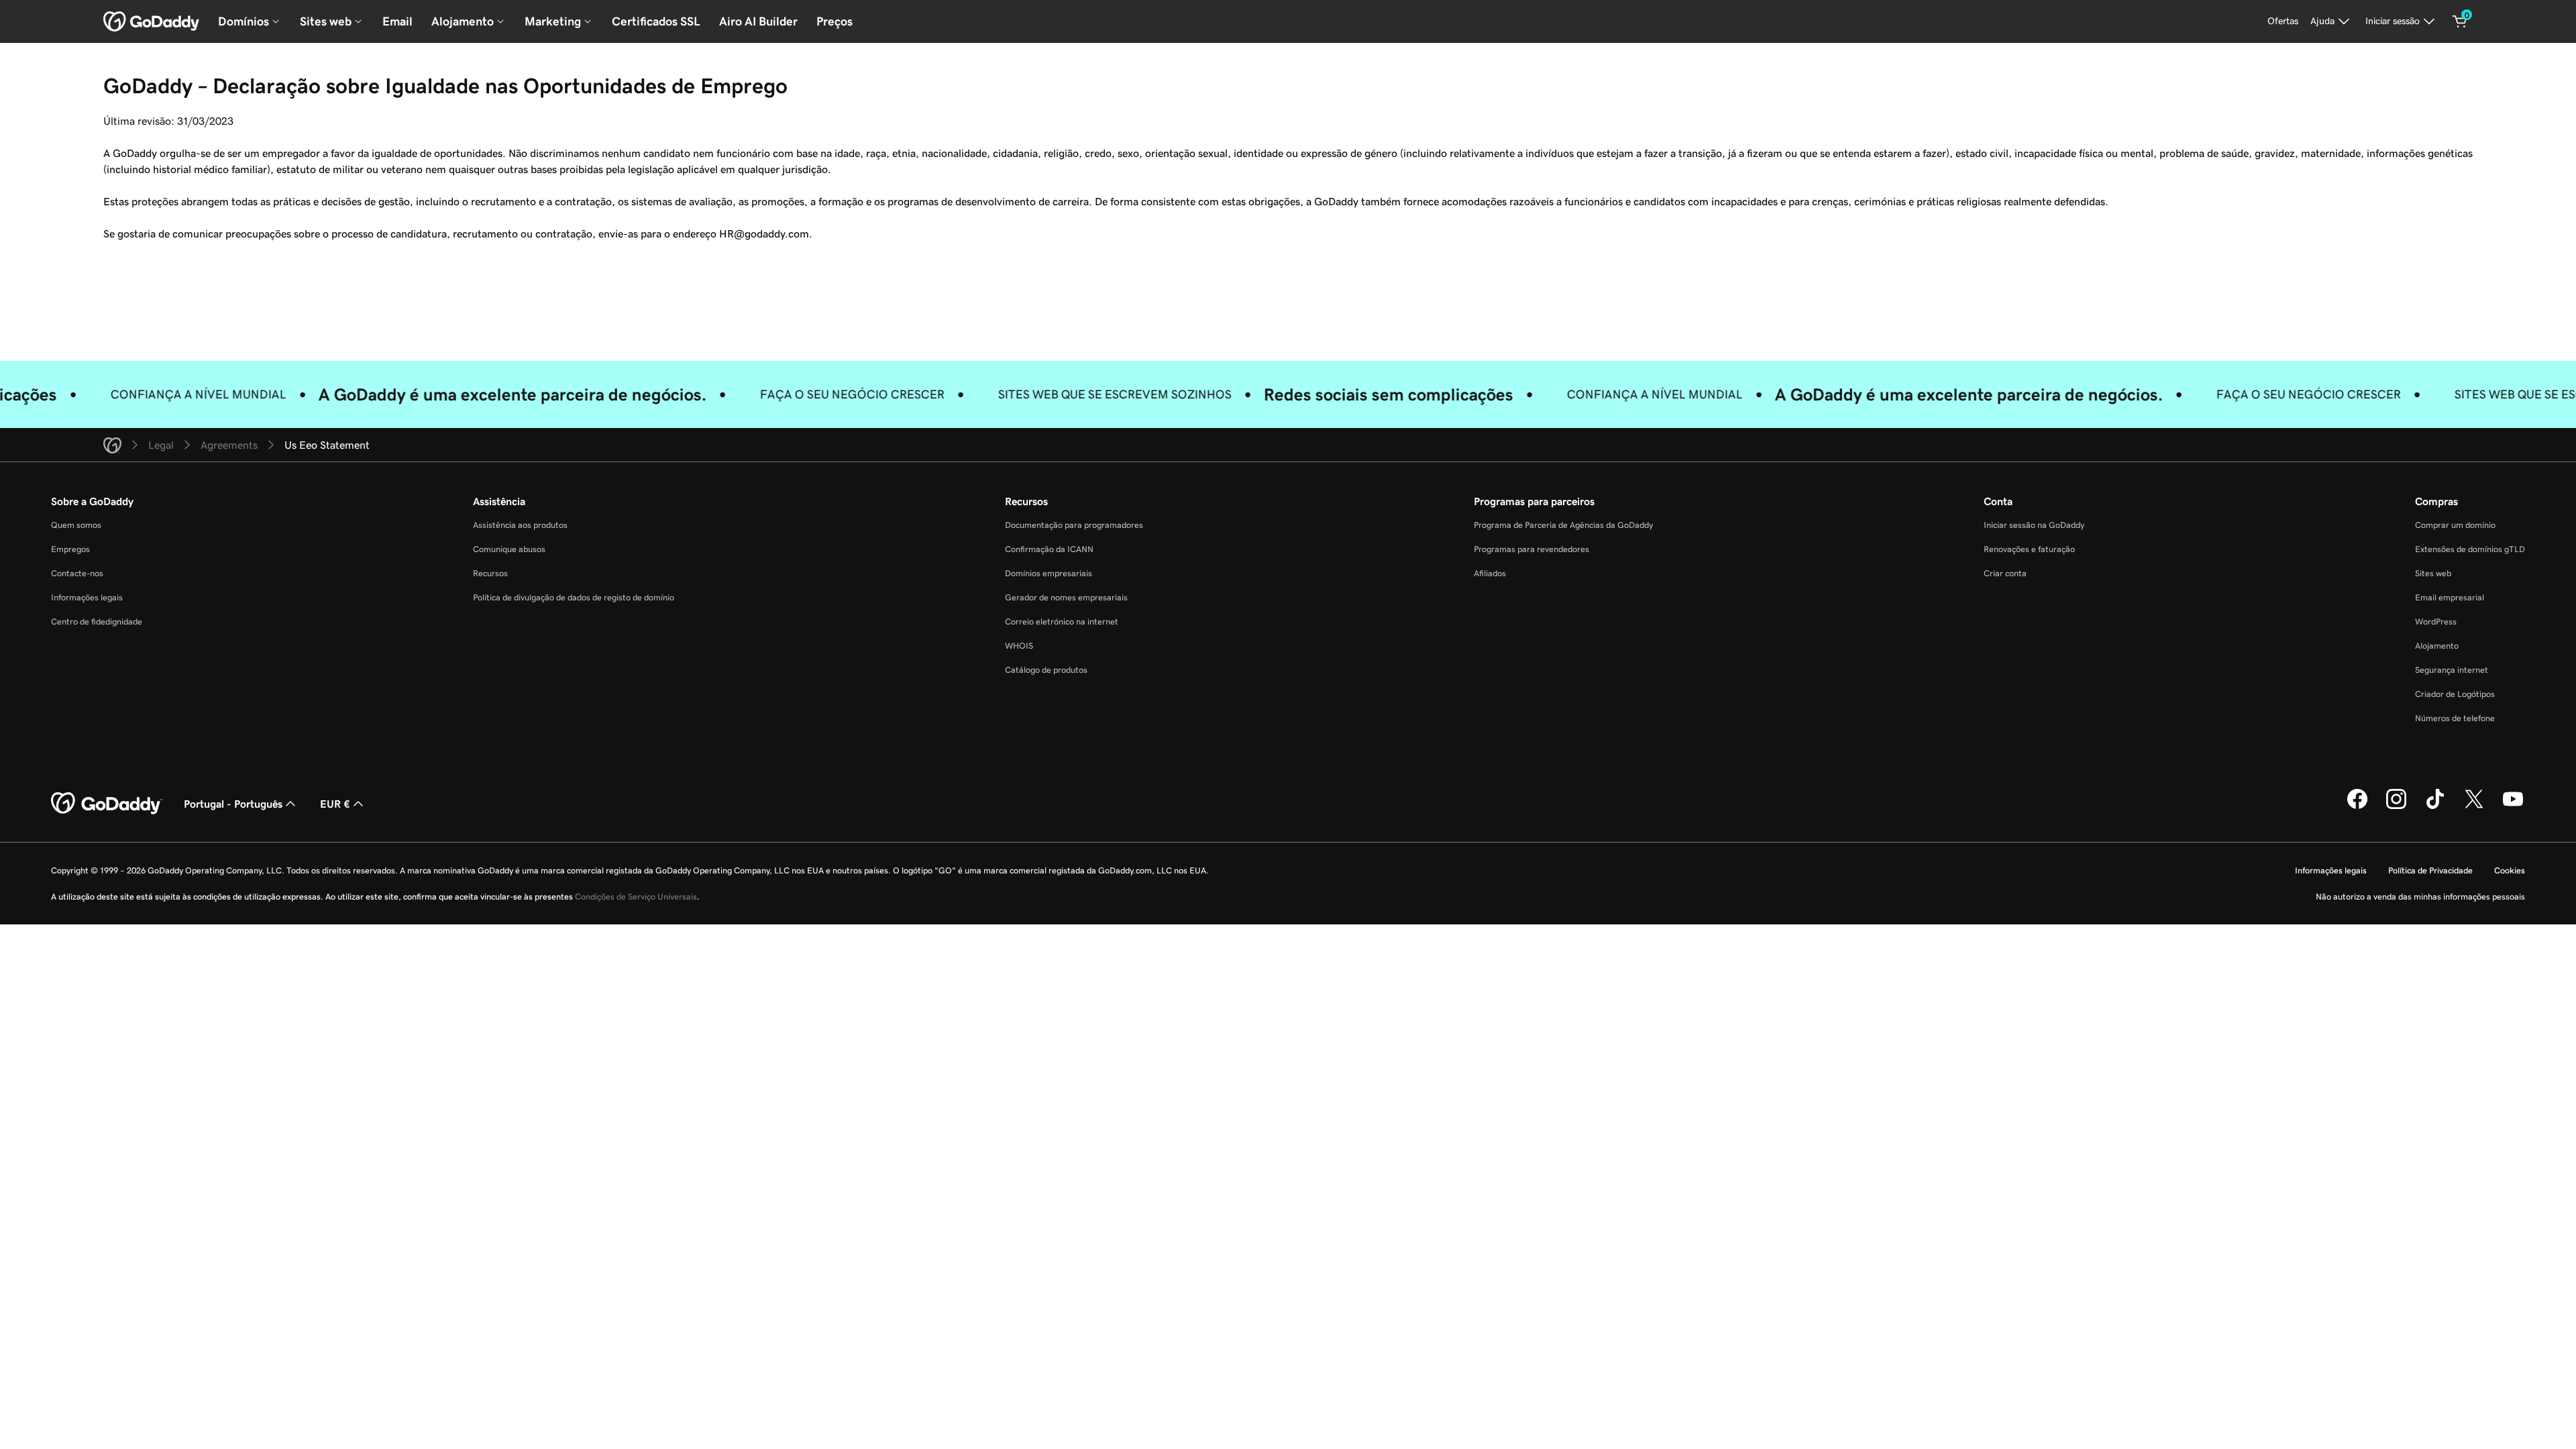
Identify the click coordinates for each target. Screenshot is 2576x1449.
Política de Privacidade (2430, 870)
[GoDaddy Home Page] (107, 804)
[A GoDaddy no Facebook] (2357, 807)
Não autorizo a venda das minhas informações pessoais (2420, 897)
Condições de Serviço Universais (636, 897)
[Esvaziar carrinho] (2460, 21)
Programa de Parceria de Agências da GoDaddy (1563, 525)
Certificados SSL (656, 21)
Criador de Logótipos (2455, 694)
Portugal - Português (233, 804)
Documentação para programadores (1074, 525)
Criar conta (2005, 573)
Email (397, 21)
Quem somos (76, 525)
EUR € (335, 804)
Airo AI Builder (758, 21)
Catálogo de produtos (1046, 670)
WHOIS (1019, 646)
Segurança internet (2452, 670)
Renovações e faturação (2029, 549)
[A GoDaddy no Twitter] (2474, 807)
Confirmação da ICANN (1049, 549)
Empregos (70, 549)
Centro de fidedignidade (97, 622)
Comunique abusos (509, 549)
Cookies (2510, 870)
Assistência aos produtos (520, 525)
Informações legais (87, 597)
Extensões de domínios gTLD (2470, 549)
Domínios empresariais (1049, 573)
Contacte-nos (77, 573)
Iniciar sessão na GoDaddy (2034, 525)
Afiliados (1490, 573)
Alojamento (2437, 646)
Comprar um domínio (2455, 525)
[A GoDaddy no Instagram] (2396, 807)
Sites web (2433, 573)
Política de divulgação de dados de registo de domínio (574, 597)
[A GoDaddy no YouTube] (2513, 807)
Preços (835, 21)
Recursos (490, 573)
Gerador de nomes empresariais (1066, 597)
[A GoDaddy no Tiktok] (2435, 807)
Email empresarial (2450, 597)
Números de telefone (2455, 718)
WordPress (2436, 622)
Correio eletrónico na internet (1062, 622)
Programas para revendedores (1532, 549)
